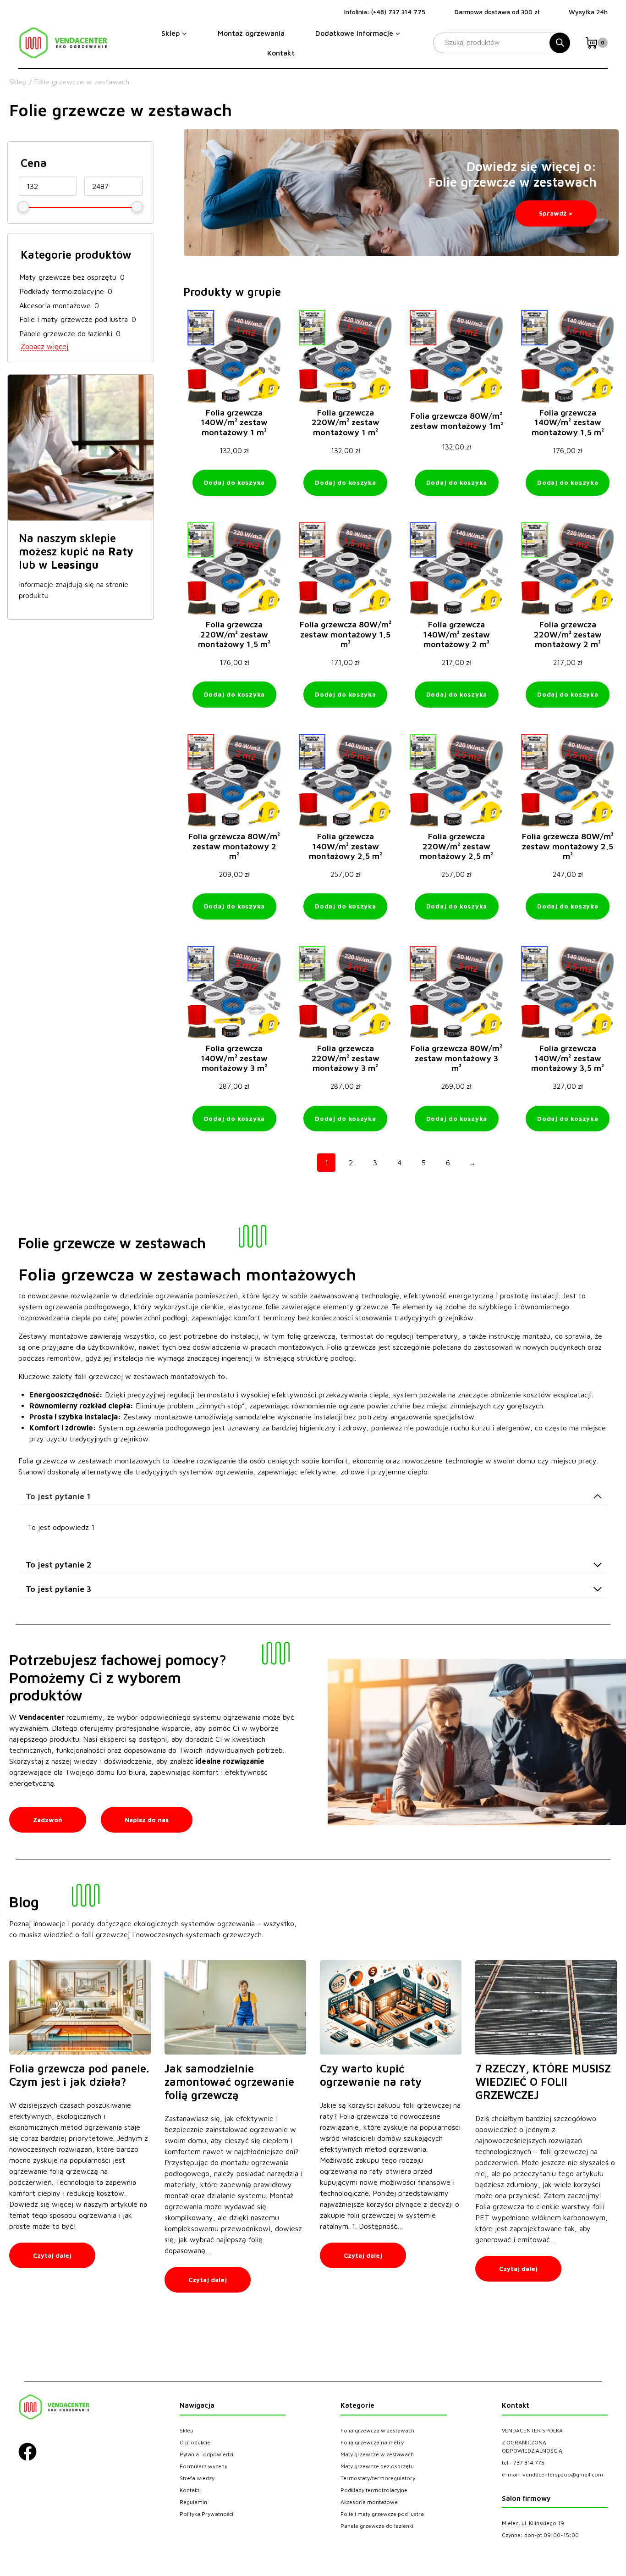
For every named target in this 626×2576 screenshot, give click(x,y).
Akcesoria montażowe (55, 305)
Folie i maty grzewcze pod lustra (74, 319)
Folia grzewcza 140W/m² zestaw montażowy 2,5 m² (346, 846)
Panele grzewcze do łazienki (66, 333)
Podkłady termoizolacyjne (62, 291)
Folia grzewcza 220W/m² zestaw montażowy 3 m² (346, 1058)
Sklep (18, 82)
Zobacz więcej (44, 346)
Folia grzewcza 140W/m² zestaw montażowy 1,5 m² (568, 422)
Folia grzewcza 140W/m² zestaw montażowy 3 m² (234, 1058)
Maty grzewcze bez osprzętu (68, 277)
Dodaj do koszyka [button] (234, 482)
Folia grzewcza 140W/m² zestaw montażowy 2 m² (456, 634)
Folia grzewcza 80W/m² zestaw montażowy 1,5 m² (346, 634)
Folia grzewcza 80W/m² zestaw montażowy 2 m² (234, 846)
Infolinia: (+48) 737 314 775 (385, 12)
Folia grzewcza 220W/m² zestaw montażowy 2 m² (568, 634)
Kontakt (281, 53)
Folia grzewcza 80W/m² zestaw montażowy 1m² (457, 421)
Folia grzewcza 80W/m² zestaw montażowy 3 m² (456, 1058)
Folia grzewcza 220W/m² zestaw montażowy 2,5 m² (456, 846)
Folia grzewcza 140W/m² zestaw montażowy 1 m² (234, 422)
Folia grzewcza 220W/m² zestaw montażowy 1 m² (346, 422)
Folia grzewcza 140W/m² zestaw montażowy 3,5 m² (568, 1058)
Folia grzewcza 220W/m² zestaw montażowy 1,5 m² (234, 634)
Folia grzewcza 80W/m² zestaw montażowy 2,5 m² (568, 846)
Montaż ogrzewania (251, 33)
